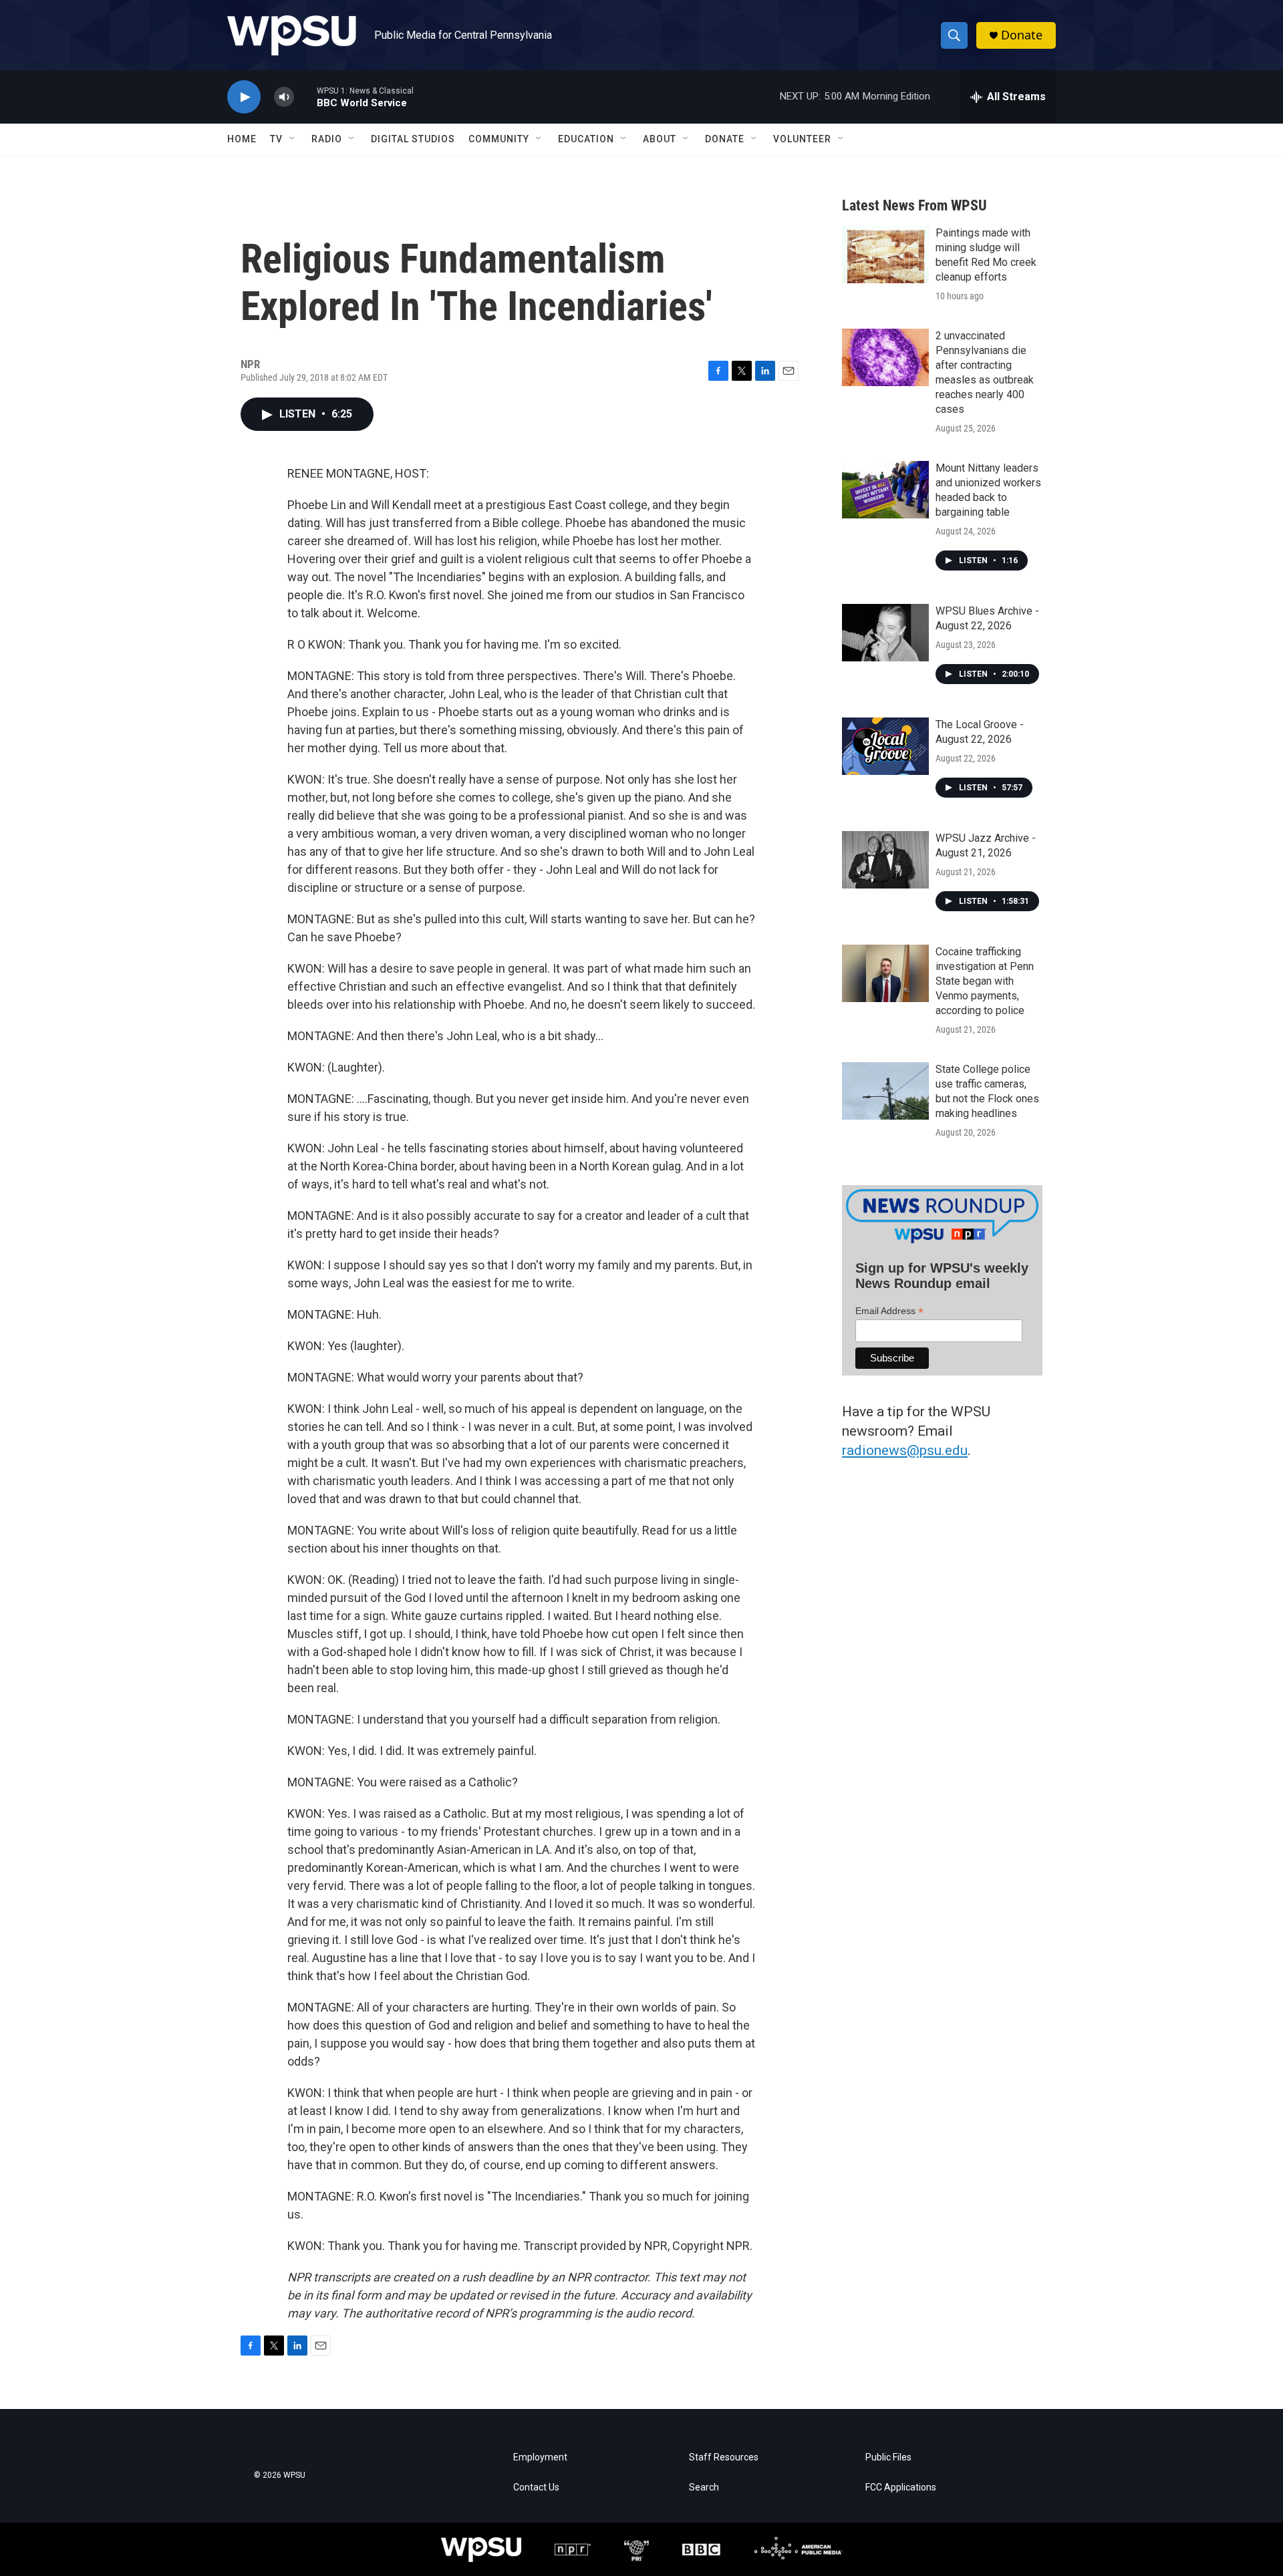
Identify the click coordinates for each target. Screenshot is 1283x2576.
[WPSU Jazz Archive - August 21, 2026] (885, 860)
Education (586, 139)
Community (499, 139)
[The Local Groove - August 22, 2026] (885, 746)
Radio (327, 139)
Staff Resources (724, 2457)
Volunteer (802, 139)
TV (276, 139)
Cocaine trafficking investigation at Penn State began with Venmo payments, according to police (985, 981)
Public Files (888, 2457)
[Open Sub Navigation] (293, 139)
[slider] (305, 97)
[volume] (284, 97)
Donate (1022, 35)
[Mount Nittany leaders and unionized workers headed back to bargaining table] (885, 490)
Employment (540, 2457)
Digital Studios (413, 139)
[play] (244, 97)
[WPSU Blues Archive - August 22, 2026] (885, 633)
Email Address (889, 1311)
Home (242, 139)
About (660, 139)
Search (704, 2487)
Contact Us (536, 2487)
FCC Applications (901, 2487)
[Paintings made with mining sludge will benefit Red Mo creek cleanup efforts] (885, 255)
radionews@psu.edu (905, 1450)
